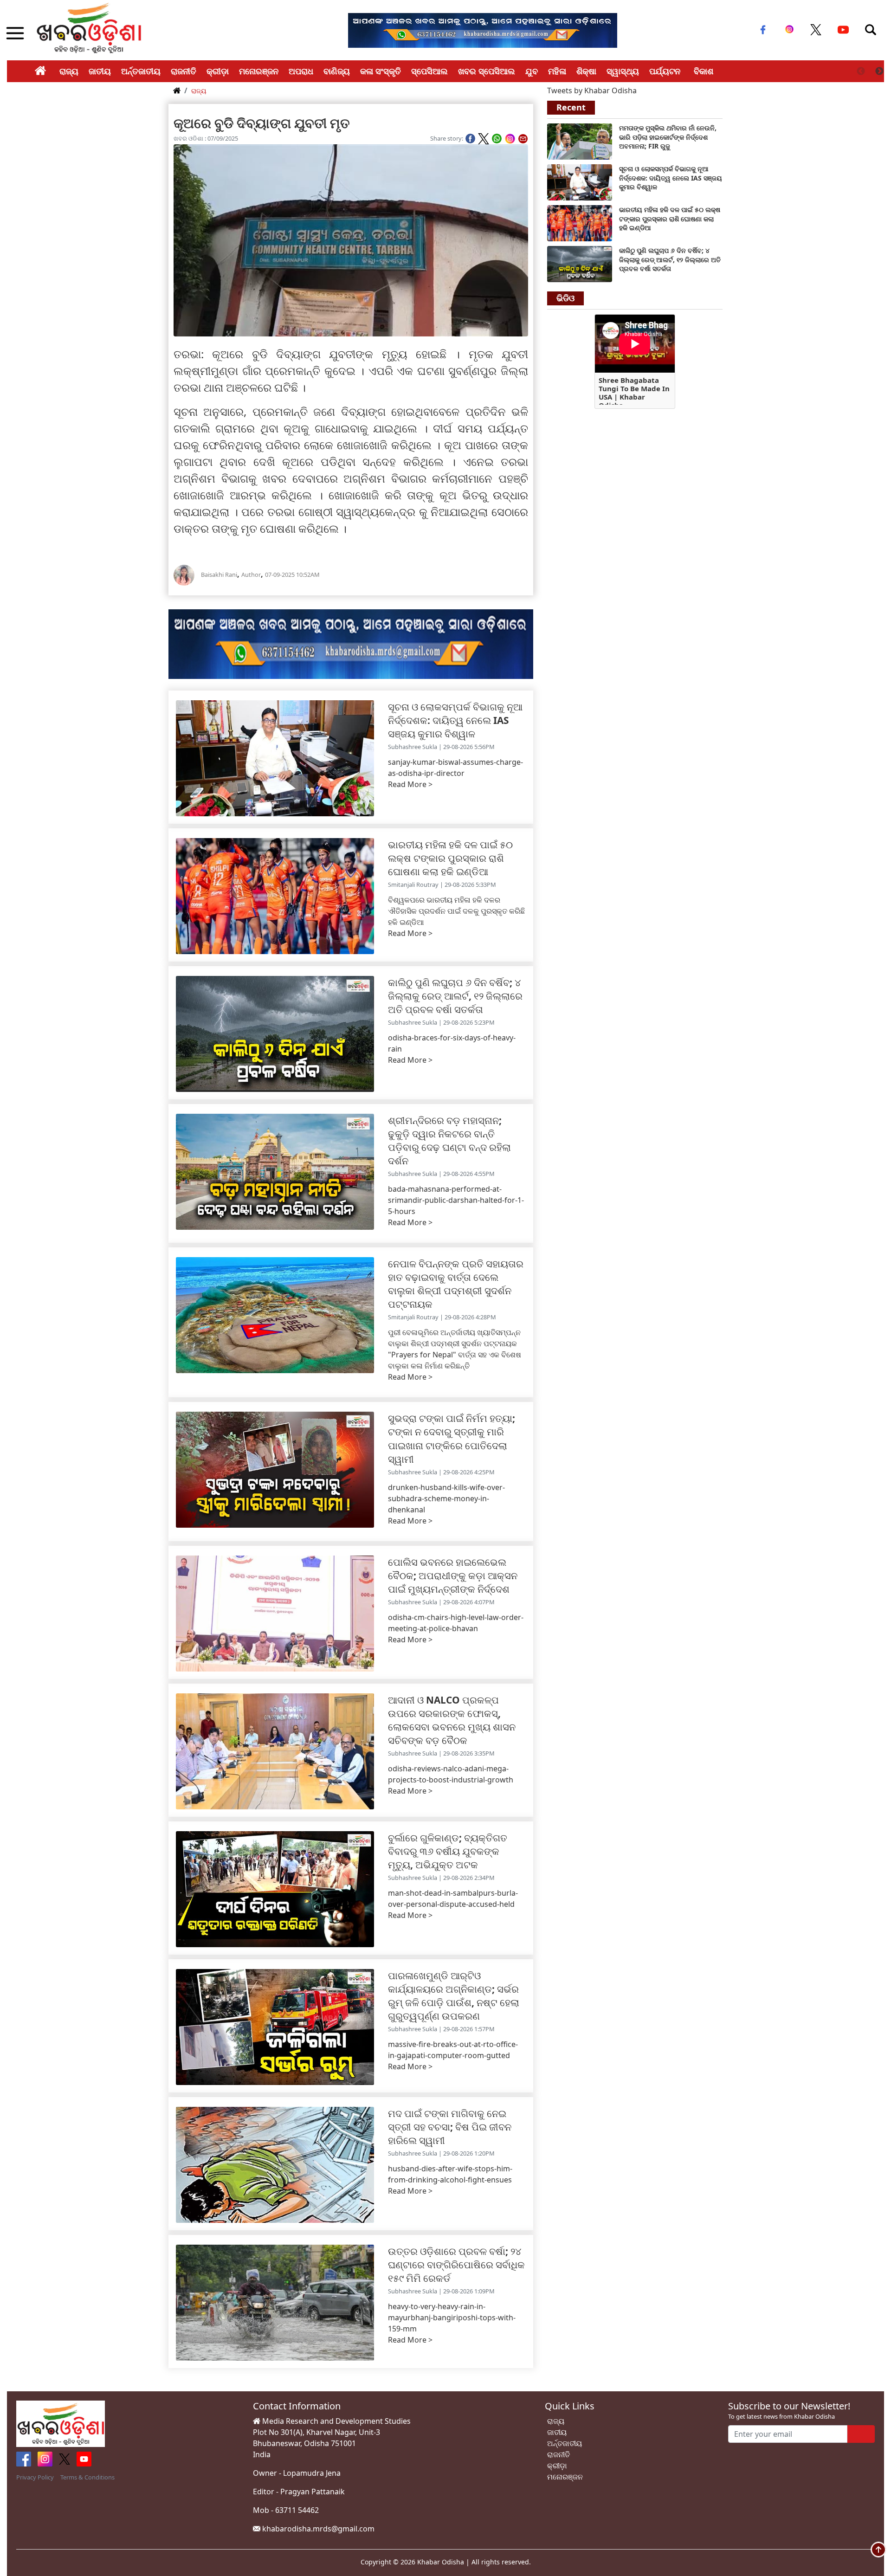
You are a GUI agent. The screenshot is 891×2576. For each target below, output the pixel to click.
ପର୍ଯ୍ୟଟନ (665, 71)
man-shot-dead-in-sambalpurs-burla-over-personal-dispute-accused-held (453, 1898)
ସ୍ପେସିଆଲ (429, 71)
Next (879, 71)
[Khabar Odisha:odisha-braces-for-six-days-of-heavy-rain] (580, 263)
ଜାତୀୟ (100, 71)
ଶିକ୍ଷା (586, 71)
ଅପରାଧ (301, 71)
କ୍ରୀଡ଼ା (218, 71)
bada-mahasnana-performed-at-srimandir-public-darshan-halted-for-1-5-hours (456, 1200)
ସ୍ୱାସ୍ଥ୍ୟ (623, 71)
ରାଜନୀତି (184, 71)
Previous (861, 71)
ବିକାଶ (704, 71)
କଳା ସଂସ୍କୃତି (381, 71)
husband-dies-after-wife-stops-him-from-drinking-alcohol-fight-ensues (450, 2174)
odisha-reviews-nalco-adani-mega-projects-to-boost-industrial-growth (451, 1774)
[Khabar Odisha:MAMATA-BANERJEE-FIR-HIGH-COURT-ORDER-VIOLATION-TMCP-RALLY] (580, 141)
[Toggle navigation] (871, 30)
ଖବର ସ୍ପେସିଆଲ (487, 71)
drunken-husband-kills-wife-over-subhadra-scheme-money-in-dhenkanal (446, 1498)
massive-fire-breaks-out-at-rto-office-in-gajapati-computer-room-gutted (453, 2050)
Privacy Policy (35, 2477)
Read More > (410, 784)
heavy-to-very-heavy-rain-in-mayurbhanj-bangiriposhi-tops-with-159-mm (452, 2318)
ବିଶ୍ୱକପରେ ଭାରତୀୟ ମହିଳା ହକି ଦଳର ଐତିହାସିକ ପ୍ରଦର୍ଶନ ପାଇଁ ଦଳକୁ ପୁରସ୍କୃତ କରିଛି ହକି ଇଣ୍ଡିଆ (456, 911)
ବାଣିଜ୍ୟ (337, 71)
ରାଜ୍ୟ (69, 71)
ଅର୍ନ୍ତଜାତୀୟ (141, 71)
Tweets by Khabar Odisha (592, 90)
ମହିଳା (557, 71)
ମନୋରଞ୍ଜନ (259, 71)
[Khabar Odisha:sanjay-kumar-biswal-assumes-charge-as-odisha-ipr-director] (580, 181)
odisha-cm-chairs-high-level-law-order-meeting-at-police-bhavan (456, 1623)
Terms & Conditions (87, 2477)
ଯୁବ (532, 71)
